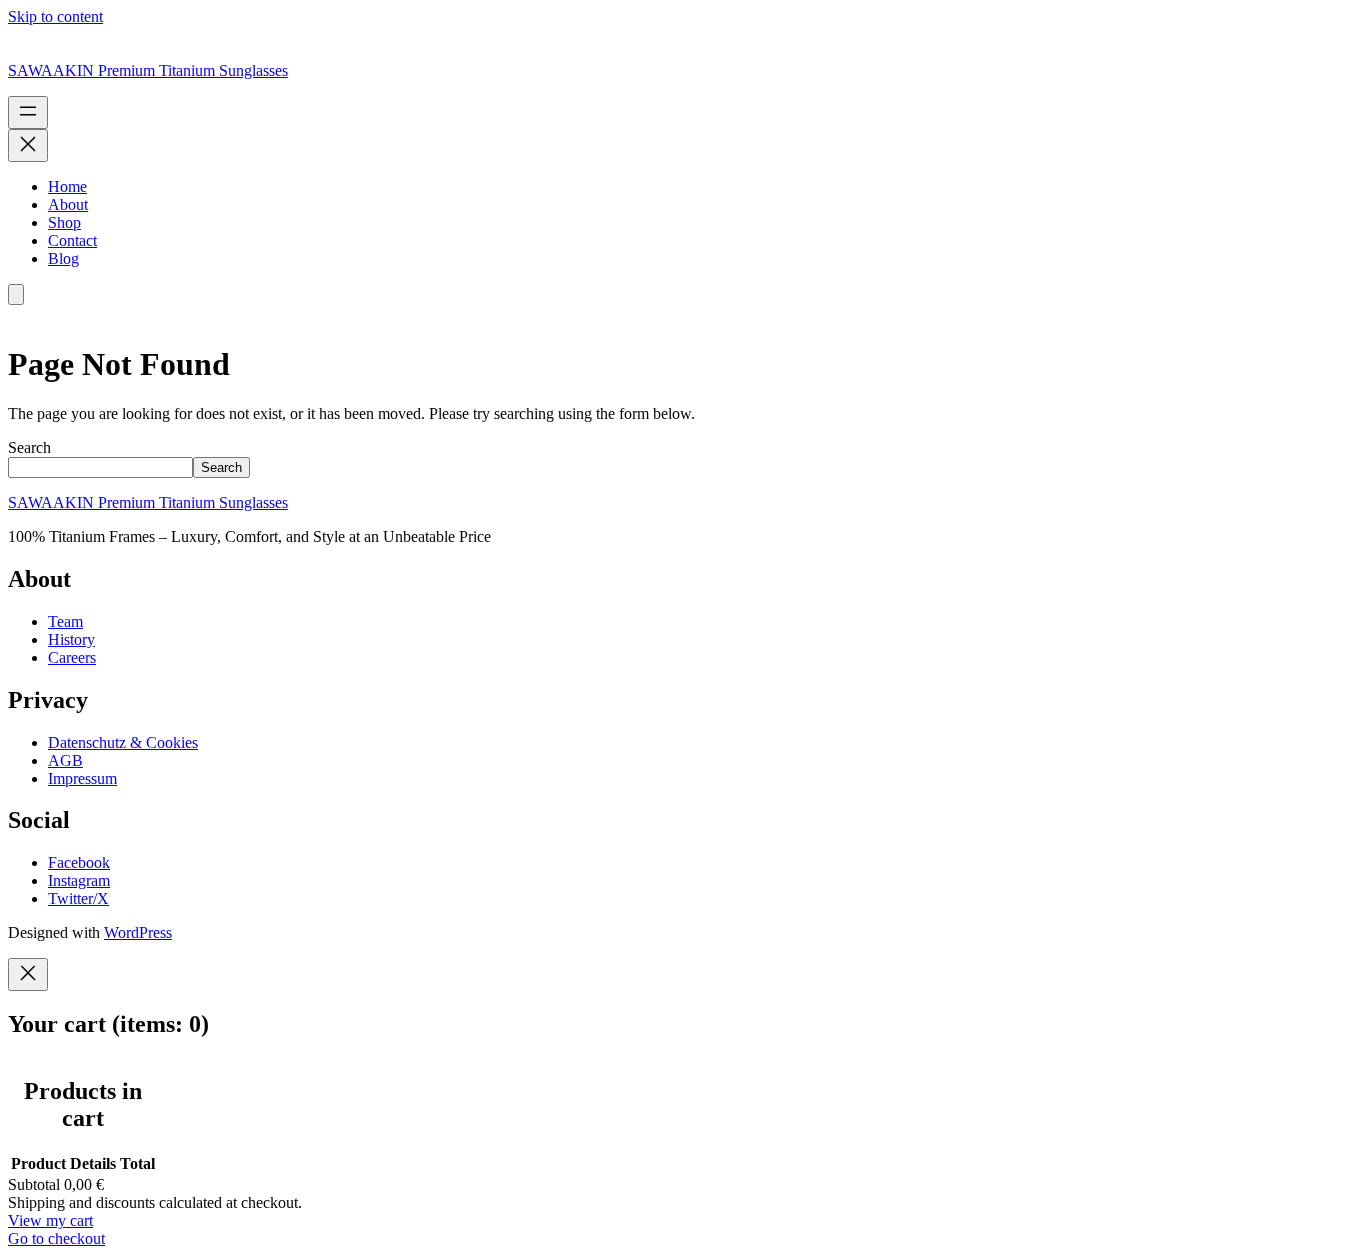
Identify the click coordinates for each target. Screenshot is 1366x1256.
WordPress (138, 932)
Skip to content (55, 16)
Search (29, 447)
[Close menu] (28, 145)
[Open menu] (28, 112)
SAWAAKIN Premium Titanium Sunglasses (148, 70)
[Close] (28, 974)
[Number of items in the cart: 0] (16, 294)
